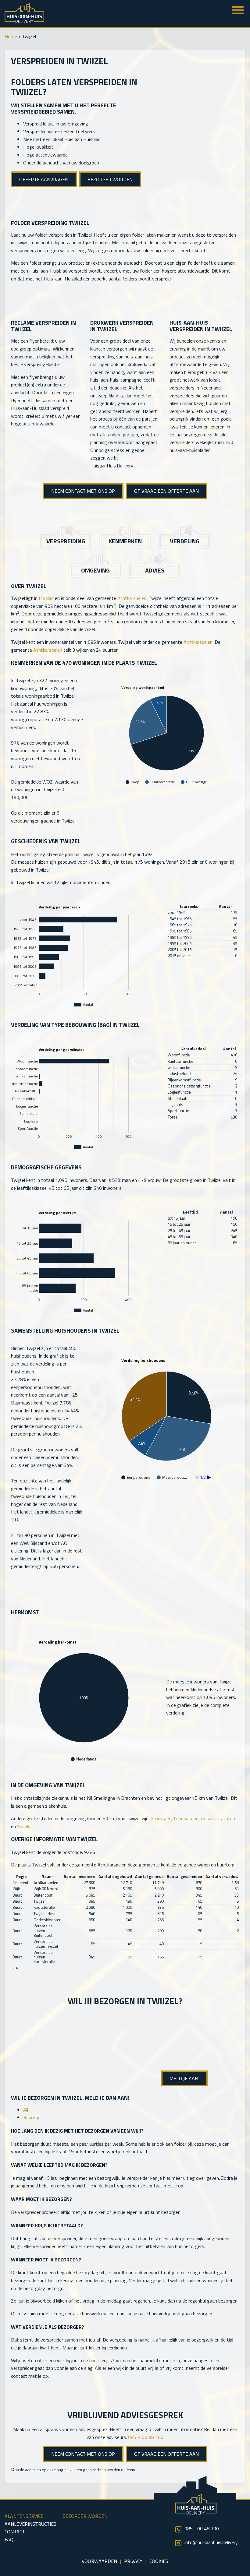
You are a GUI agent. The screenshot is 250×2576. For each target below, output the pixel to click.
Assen (207, 1818)
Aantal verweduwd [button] (223, 1877)
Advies (155, 570)
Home (11, 36)
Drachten (226, 1818)
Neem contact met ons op (83, 491)
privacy (133, 2561)
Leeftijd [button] (190, 1212)
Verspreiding (66, 541)
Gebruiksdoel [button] (193, 1049)
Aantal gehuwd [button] (149, 1877)
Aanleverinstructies (30, 2524)
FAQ (9, 2539)
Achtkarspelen (132, 598)
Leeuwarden (186, 1818)
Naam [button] (47, 1877)
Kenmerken (125, 541)
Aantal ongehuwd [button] (115, 1877)
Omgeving (95, 570)
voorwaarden (99, 2561)
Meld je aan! (184, 2078)
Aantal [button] (225, 906)
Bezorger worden (110, 179)
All (26, 2110)
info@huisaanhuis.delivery (211, 2542)
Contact (15, 2532)
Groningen (161, 1818)
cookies (159, 2561)
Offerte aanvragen (44, 179)
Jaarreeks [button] (189, 906)
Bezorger (33, 2117)
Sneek (23, 1826)
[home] (24, 21)
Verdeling (185, 541)
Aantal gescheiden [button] (184, 1877)
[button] (14, 1968)
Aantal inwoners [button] (79, 1877)
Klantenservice (24, 2516)
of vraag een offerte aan (166, 491)
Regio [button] (21, 1877)
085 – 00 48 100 (146, 2437)
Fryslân (46, 598)
